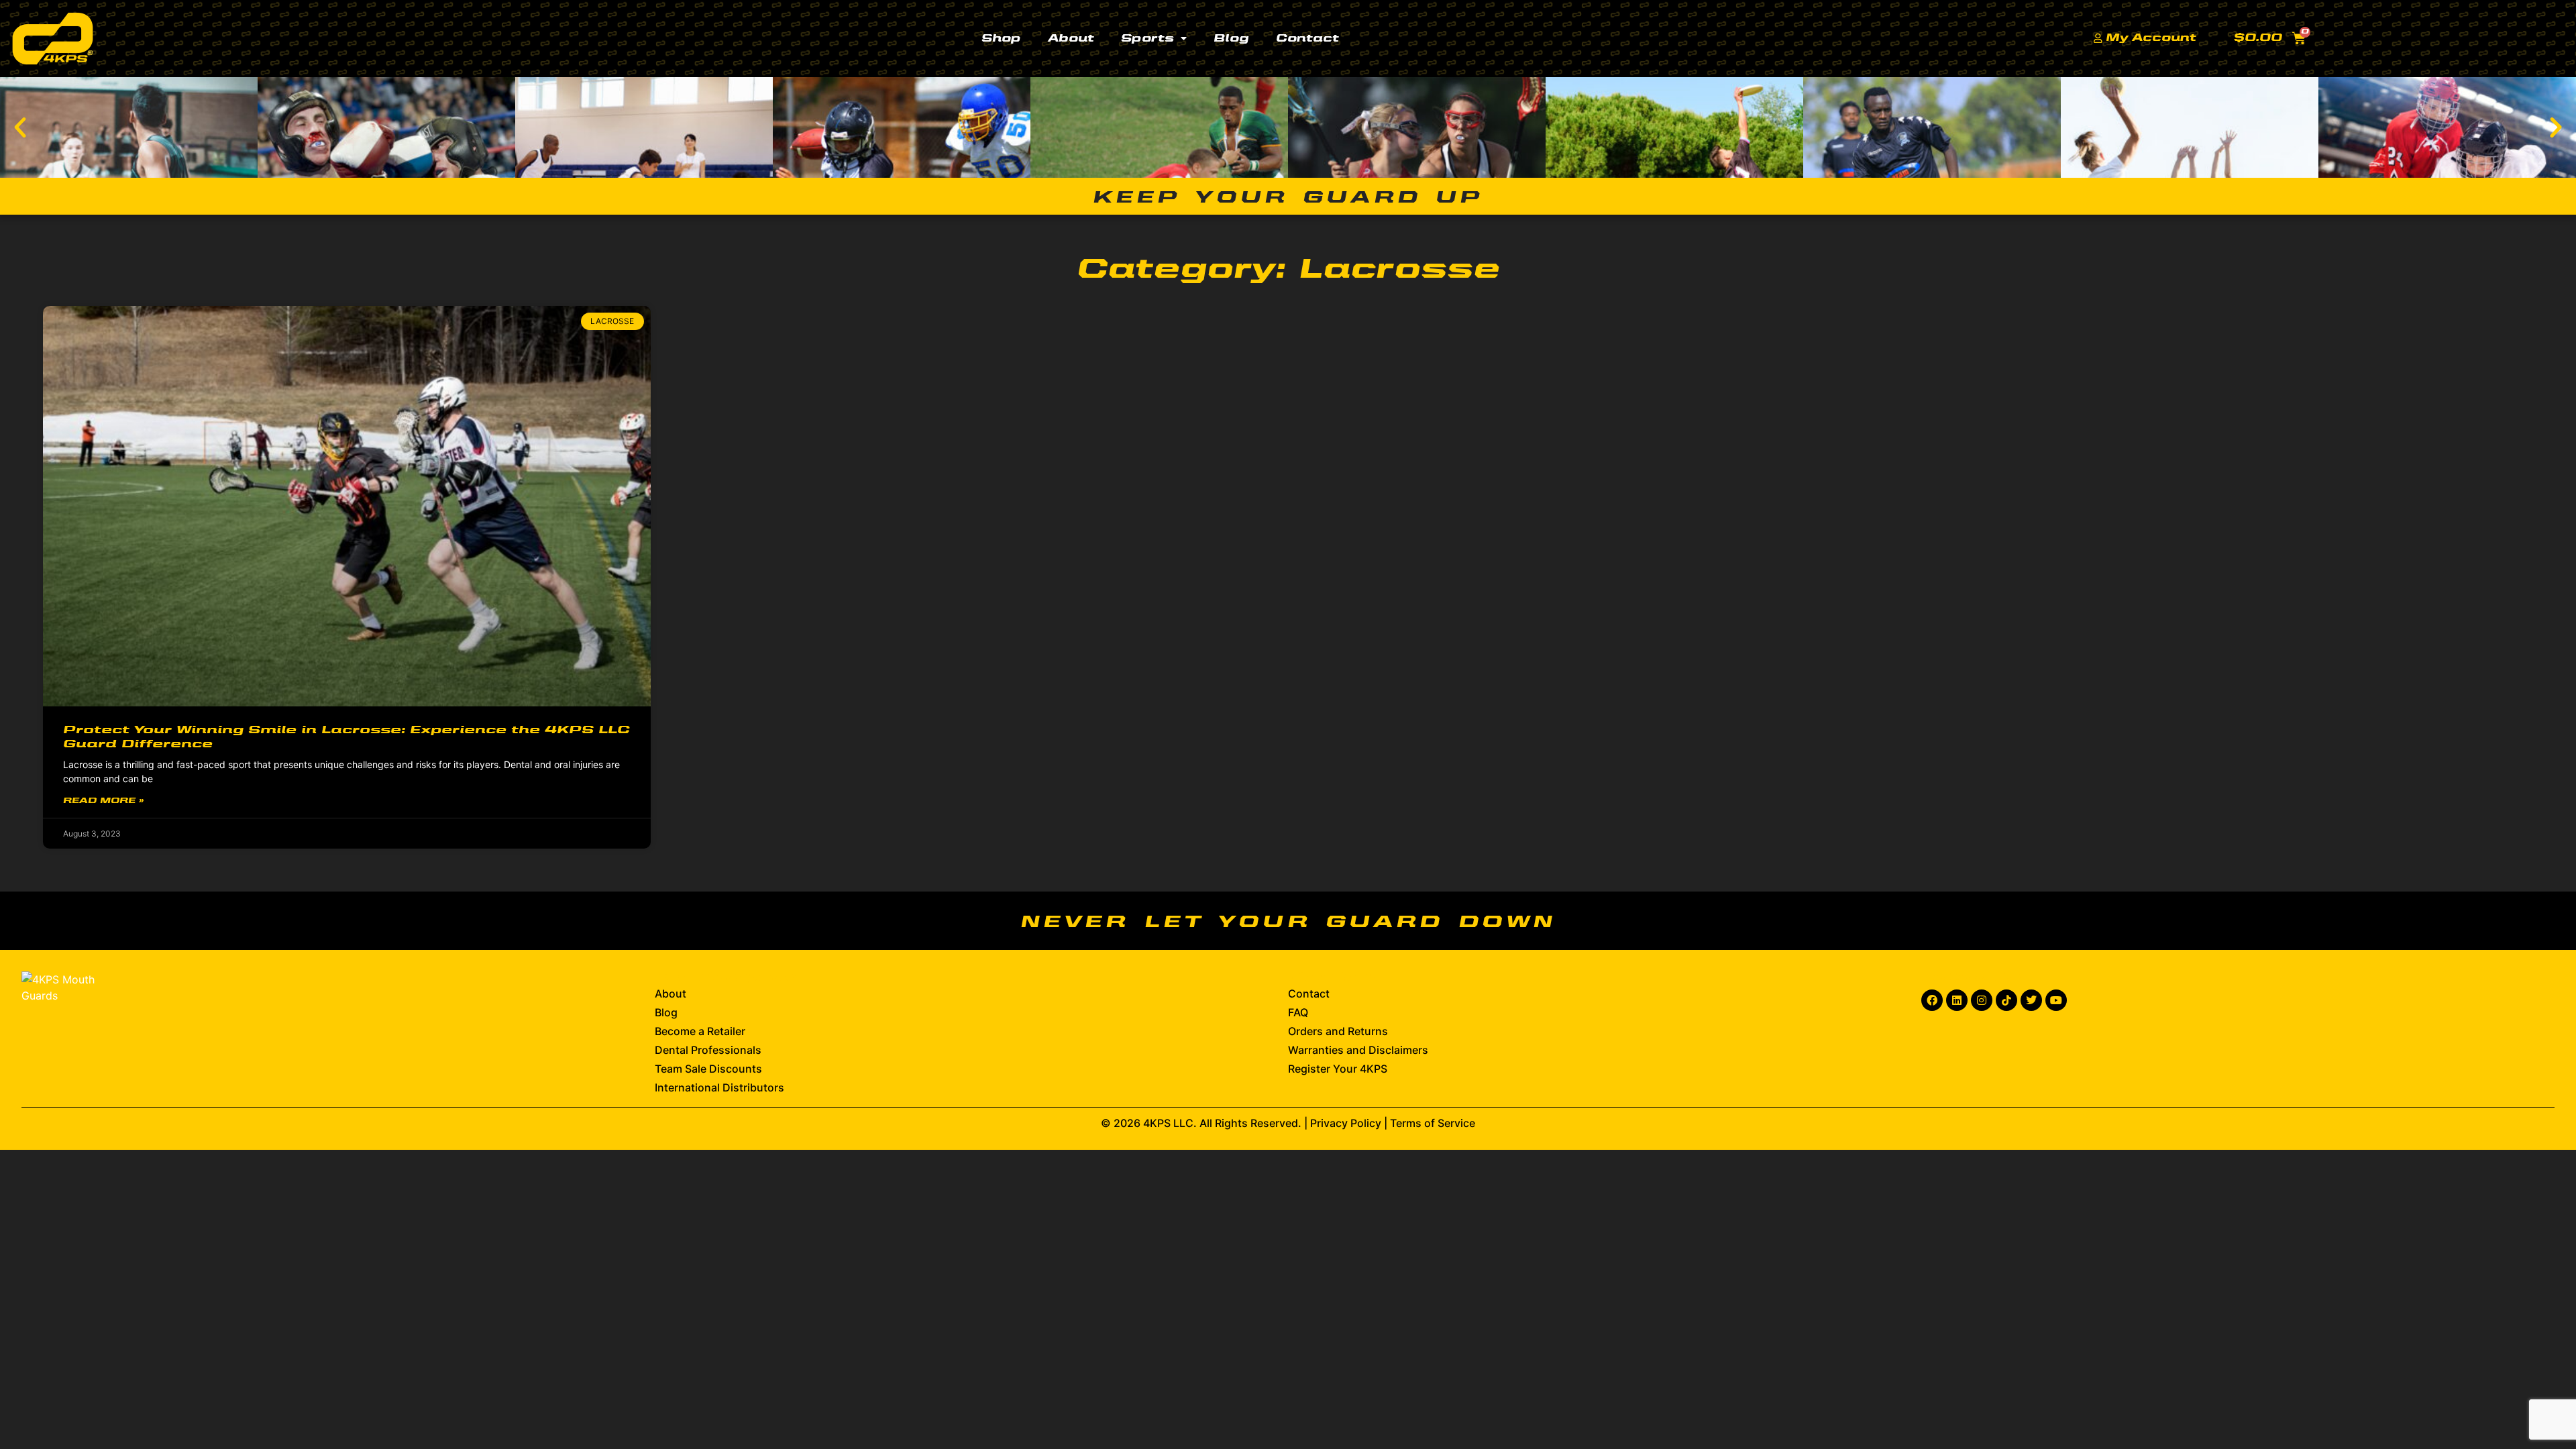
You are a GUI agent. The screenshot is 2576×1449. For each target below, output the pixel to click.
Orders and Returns (1338, 1031)
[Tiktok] (2006, 1000)
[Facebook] (1932, 1000)
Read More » (103, 801)
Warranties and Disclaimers (1358, 1050)
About (1071, 39)
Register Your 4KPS (1338, 1069)
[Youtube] (2056, 1000)
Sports (1147, 39)
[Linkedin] (1957, 1000)
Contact (1307, 39)
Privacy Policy (1346, 1123)
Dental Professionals (708, 1050)
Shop (1001, 39)
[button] (20, 127)
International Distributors (719, 1087)
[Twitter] (2031, 1000)
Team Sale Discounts (708, 1069)
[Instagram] (1982, 1000)
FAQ (1298, 1012)
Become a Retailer (700, 1031)
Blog (1231, 39)
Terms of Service (1433, 1123)
